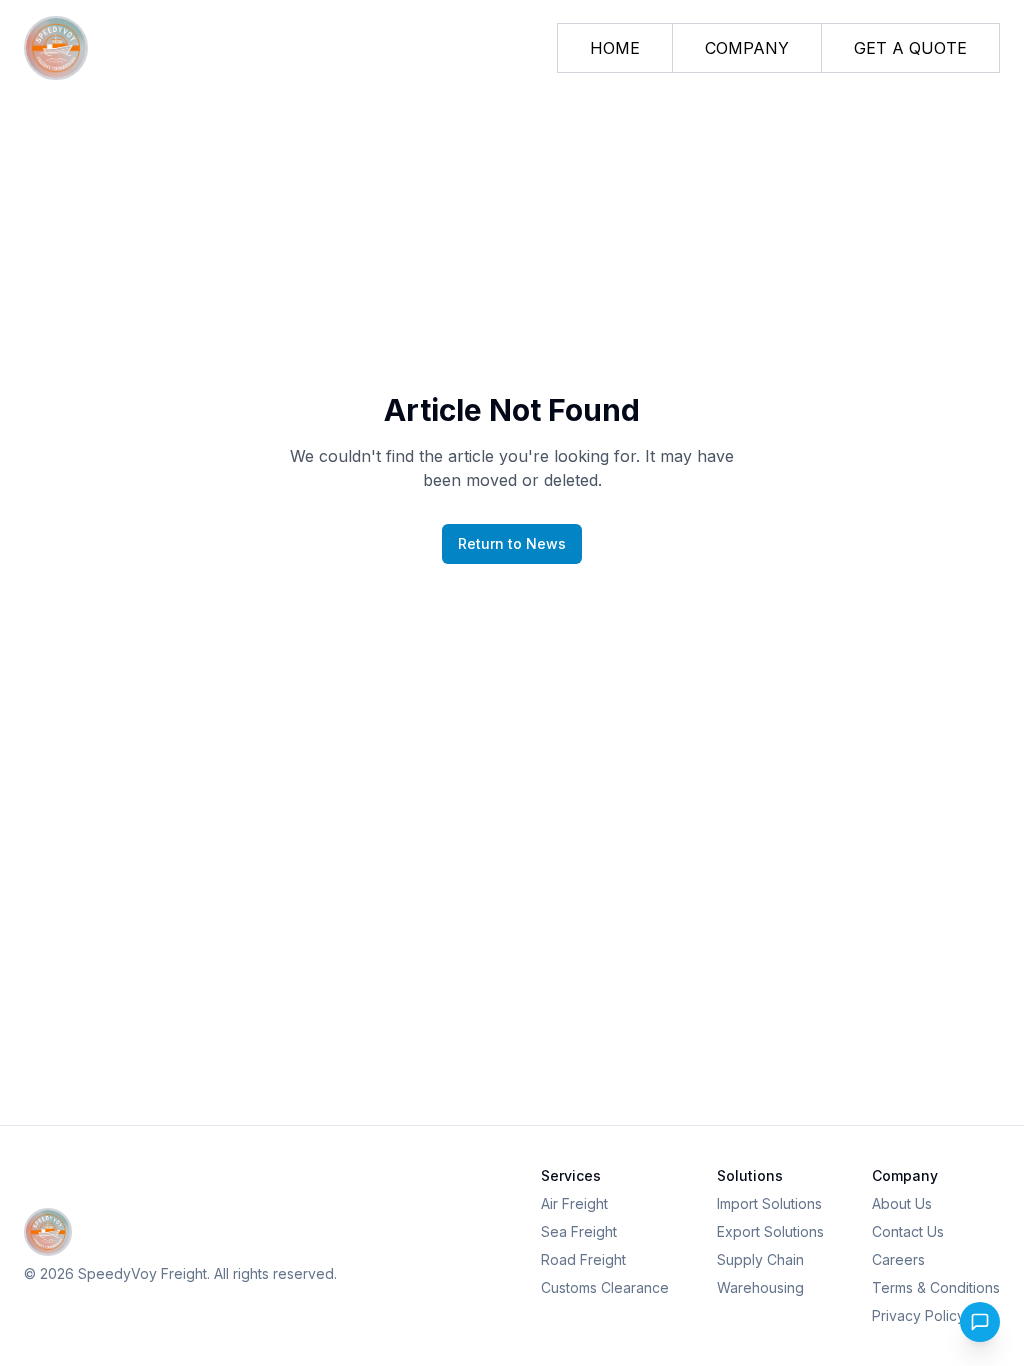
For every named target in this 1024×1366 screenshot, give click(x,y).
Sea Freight (579, 1231)
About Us (902, 1203)
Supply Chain (760, 1259)
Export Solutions (770, 1231)
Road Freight (583, 1259)
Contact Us (908, 1231)
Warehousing (760, 1287)
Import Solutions (769, 1203)
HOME (615, 48)
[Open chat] (980, 1322)
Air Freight (574, 1203)
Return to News (512, 543)
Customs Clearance (605, 1287)
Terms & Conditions (936, 1287)
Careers (898, 1259)
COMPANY (747, 48)
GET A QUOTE (910, 48)
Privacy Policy (918, 1315)
